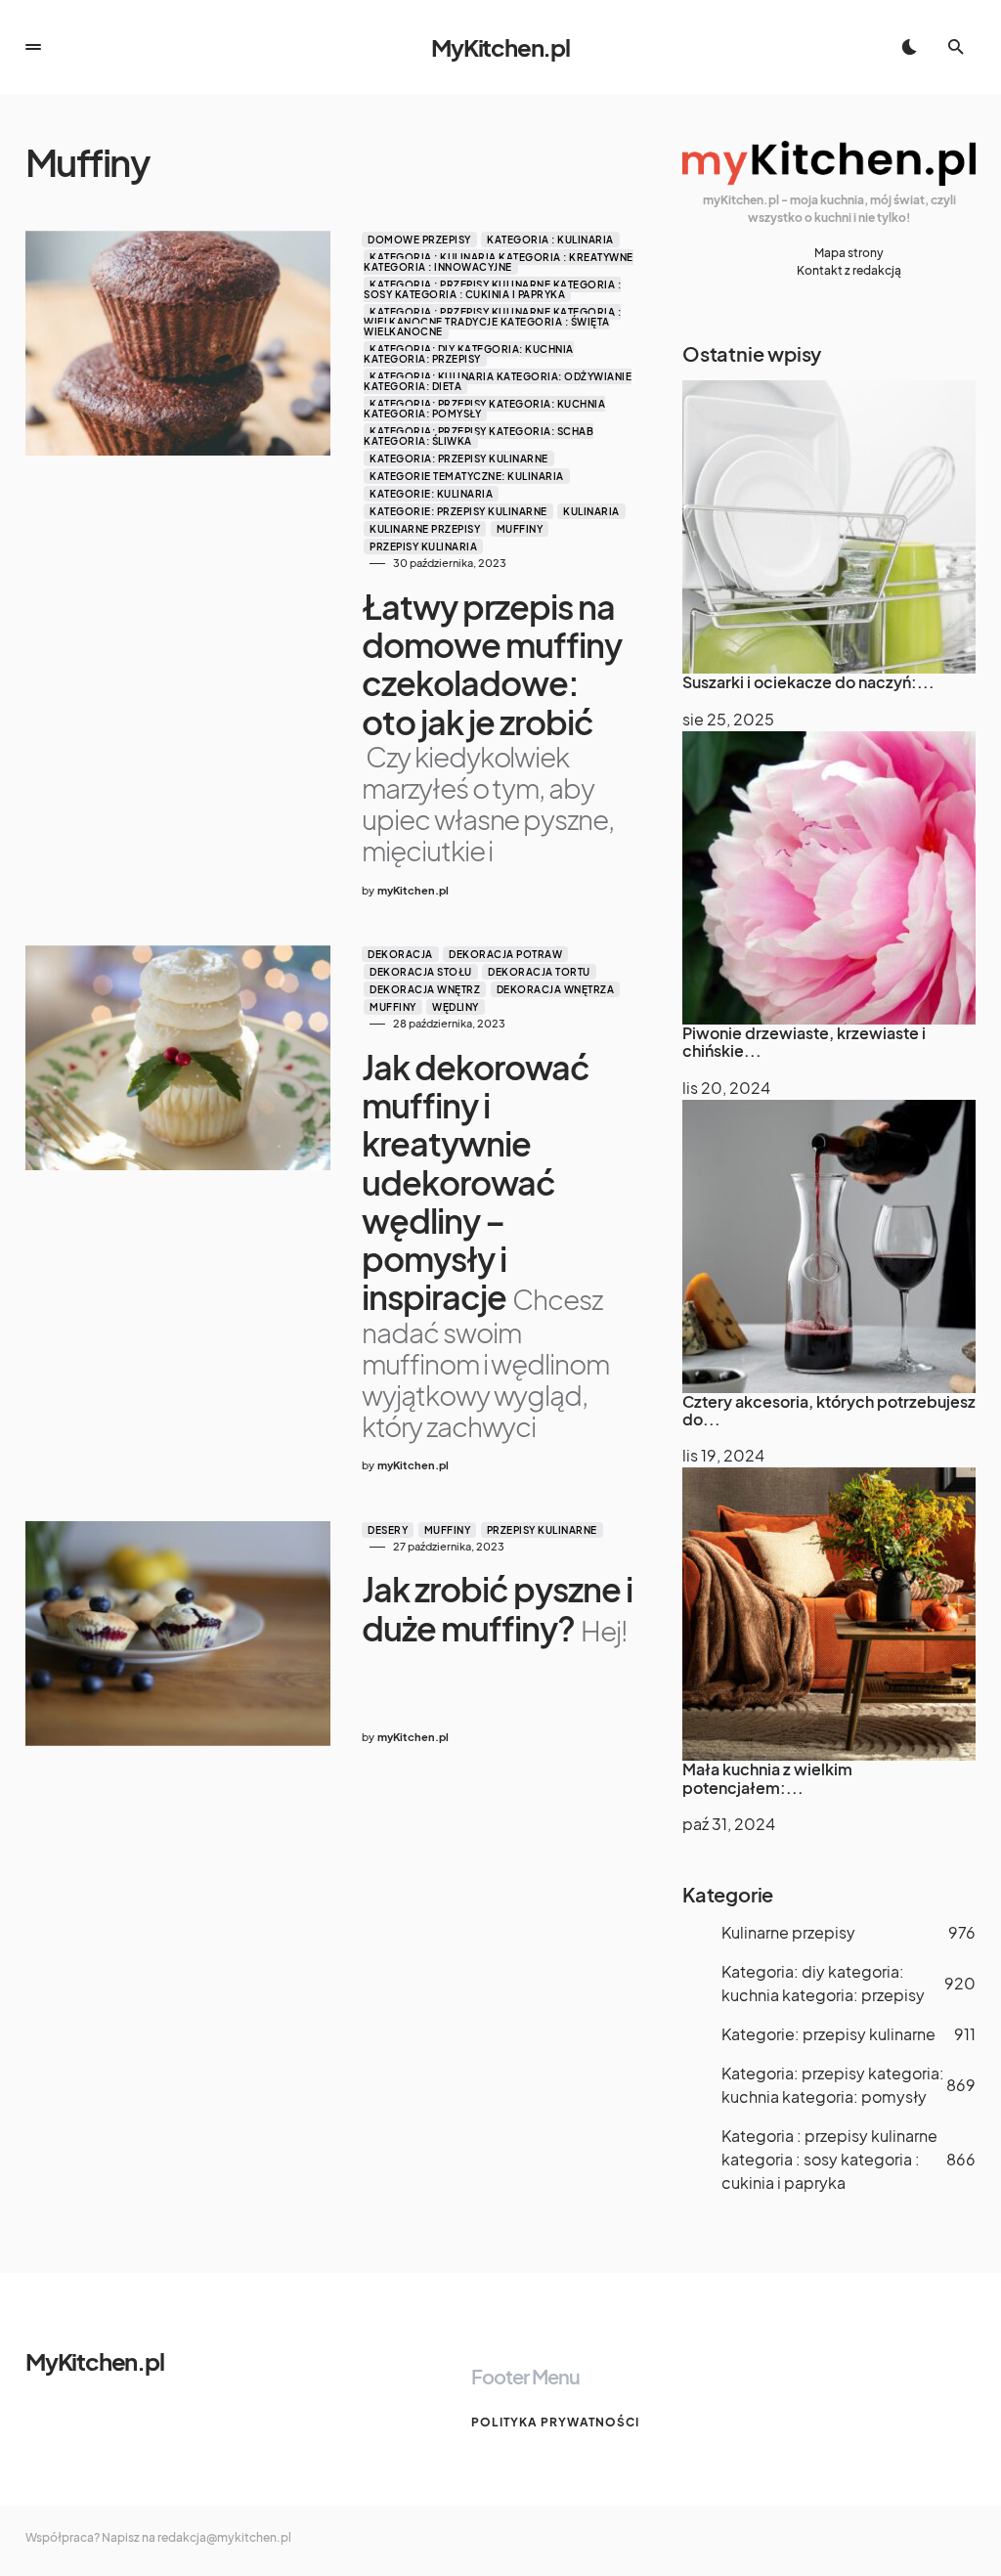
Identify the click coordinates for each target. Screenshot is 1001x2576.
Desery (388, 1530)
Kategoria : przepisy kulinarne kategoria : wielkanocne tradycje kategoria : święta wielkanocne (492, 322)
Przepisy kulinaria (423, 546)
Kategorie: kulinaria (431, 494)
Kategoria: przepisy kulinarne (459, 458)
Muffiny (520, 529)
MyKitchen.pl (500, 47)
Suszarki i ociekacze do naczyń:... (808, 682)
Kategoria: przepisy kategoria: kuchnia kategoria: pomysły (484, 409)
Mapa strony (849, 253)
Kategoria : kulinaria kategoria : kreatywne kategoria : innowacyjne (499, 262)
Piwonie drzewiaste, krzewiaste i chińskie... (804, 1042)
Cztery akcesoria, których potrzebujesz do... (829, 1410)
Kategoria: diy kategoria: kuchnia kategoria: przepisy (469, 354)
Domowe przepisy (419, 240)
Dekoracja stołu (421, 972)
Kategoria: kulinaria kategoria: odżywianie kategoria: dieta (498, 381)
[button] (33, 47)
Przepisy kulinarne (542, 1530)
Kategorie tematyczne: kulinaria (467, 476)
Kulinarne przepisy (425, 529)
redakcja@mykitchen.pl (224, 2537)
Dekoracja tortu (539, 972)
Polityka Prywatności (555, 2422)
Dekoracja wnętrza (556, 989)
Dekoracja (400, 954)
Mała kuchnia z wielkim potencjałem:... (767, 1778)
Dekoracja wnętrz (425, 989)
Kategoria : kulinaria (550, 240)
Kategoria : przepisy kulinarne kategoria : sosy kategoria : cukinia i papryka (492, 289)
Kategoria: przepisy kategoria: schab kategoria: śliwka (479, 436)
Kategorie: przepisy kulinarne (458, 511)
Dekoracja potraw (505, 954)
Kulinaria (591, 511)
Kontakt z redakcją (849, 270)
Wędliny (456, 1007)
